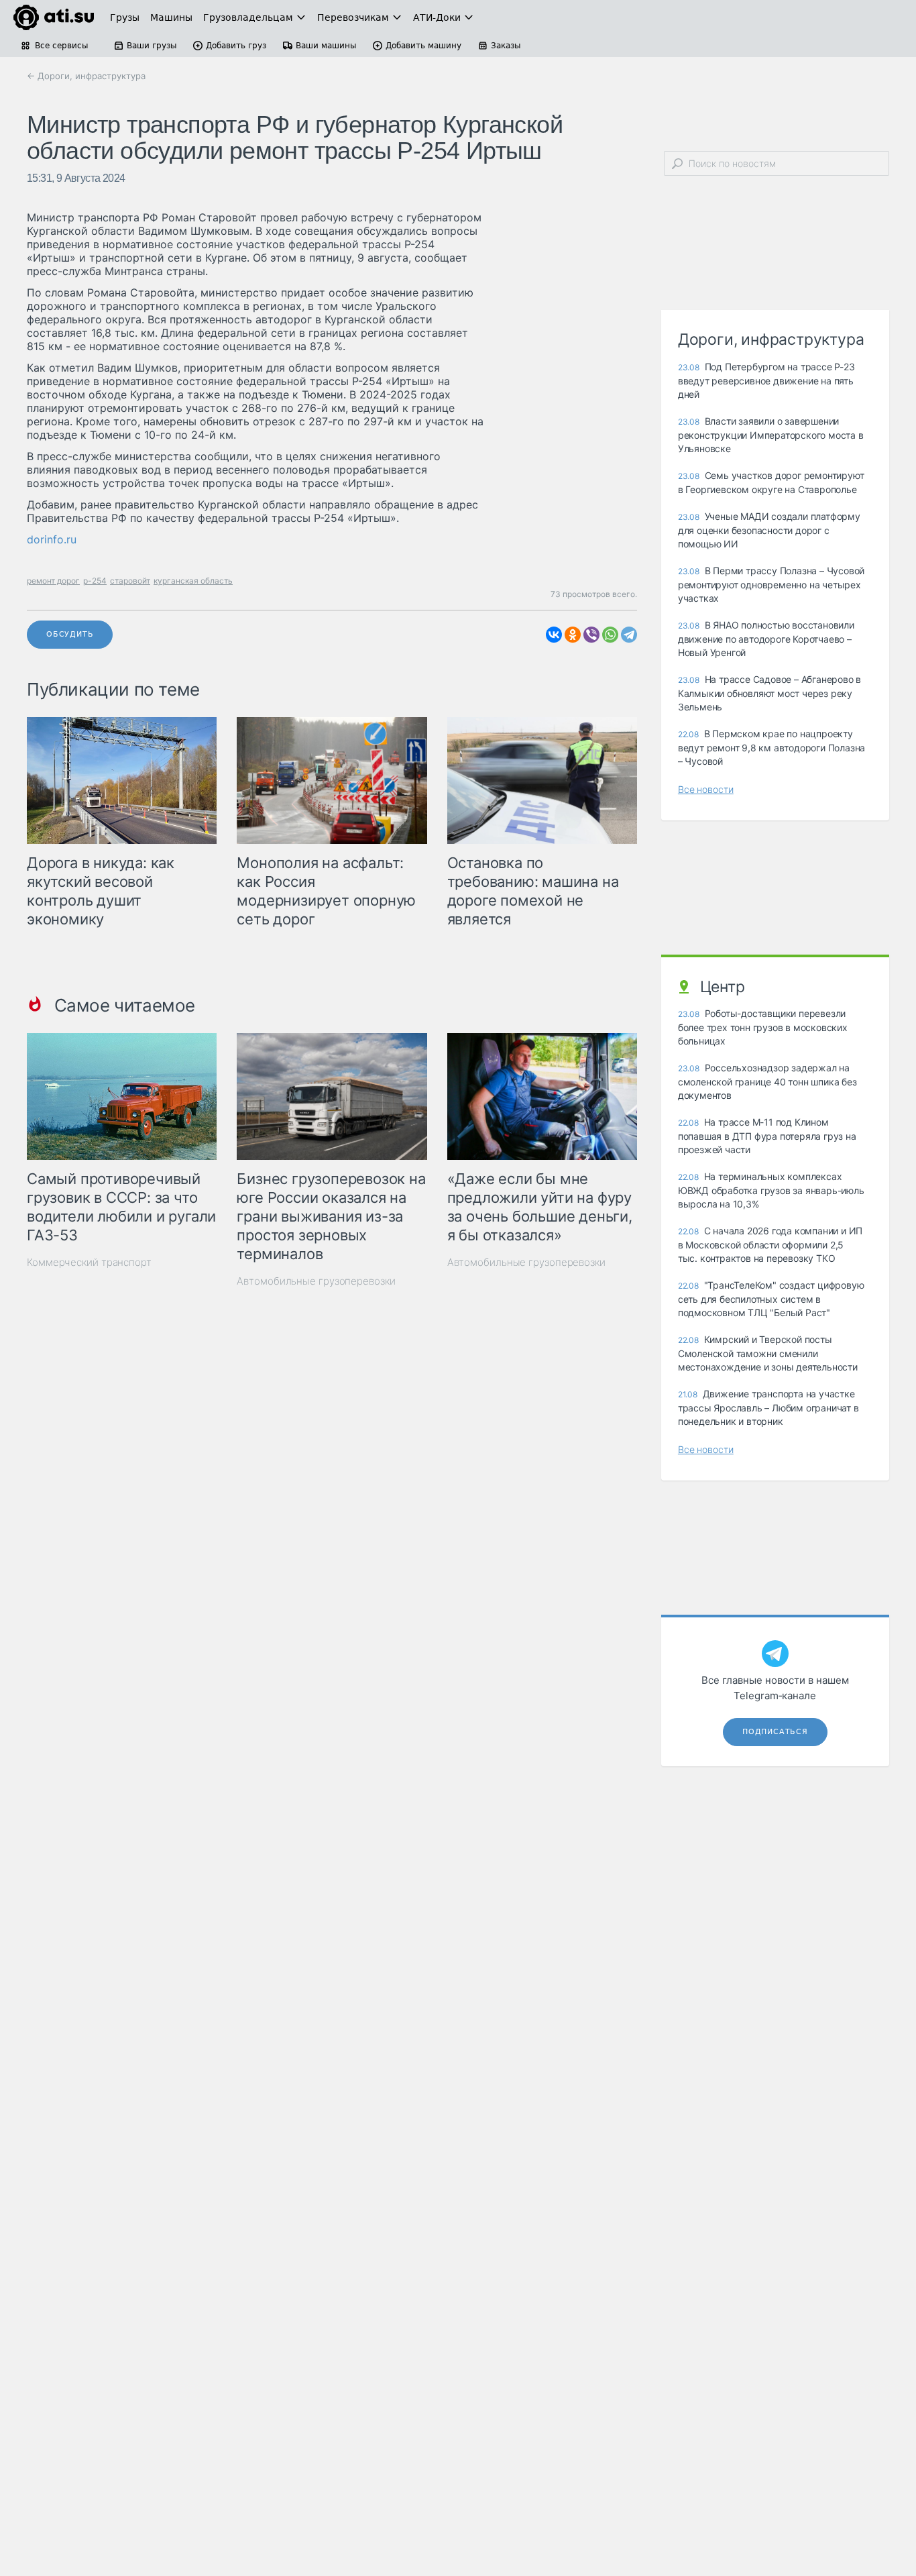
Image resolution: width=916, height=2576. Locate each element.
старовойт (130, 581)
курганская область (193, 581)
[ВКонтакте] (554, 635)
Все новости (706, 789)
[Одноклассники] (573, 635)
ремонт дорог (53, 581)
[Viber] (591, 635)
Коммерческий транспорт (89, 1262)
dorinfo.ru (52, 539)
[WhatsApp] (610, 635)
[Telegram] (629, 635)
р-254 (95, 581)
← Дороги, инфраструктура (86, 76)
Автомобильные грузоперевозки (316, 1281)
